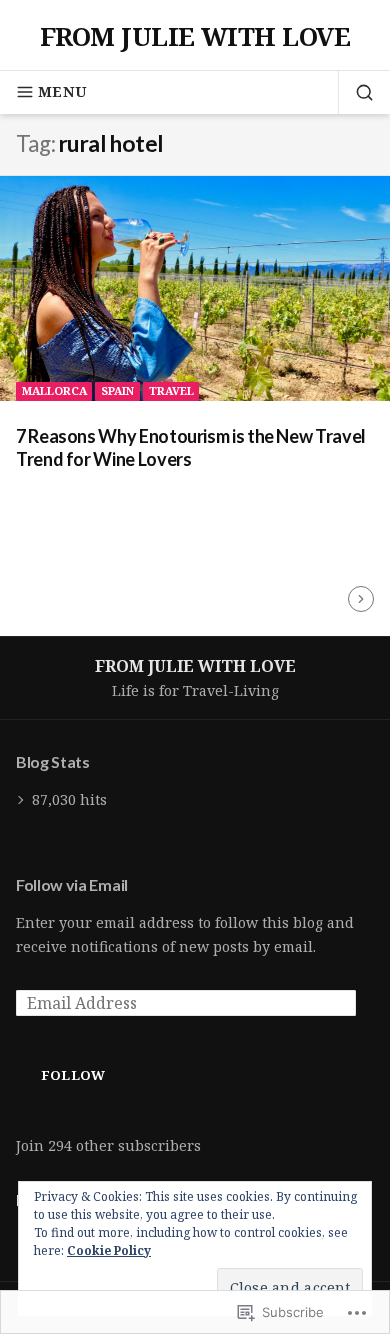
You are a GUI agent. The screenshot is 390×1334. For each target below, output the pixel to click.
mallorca (54, 390)
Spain (117, 390)
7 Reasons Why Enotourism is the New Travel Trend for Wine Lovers (191, 447)
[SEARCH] (356, 92)
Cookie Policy (109, 1250)
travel (171, 390)
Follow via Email (72, 884)
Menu (62, 91)
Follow (73, 1075)
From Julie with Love (195, 36)
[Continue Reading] (361, 599)
